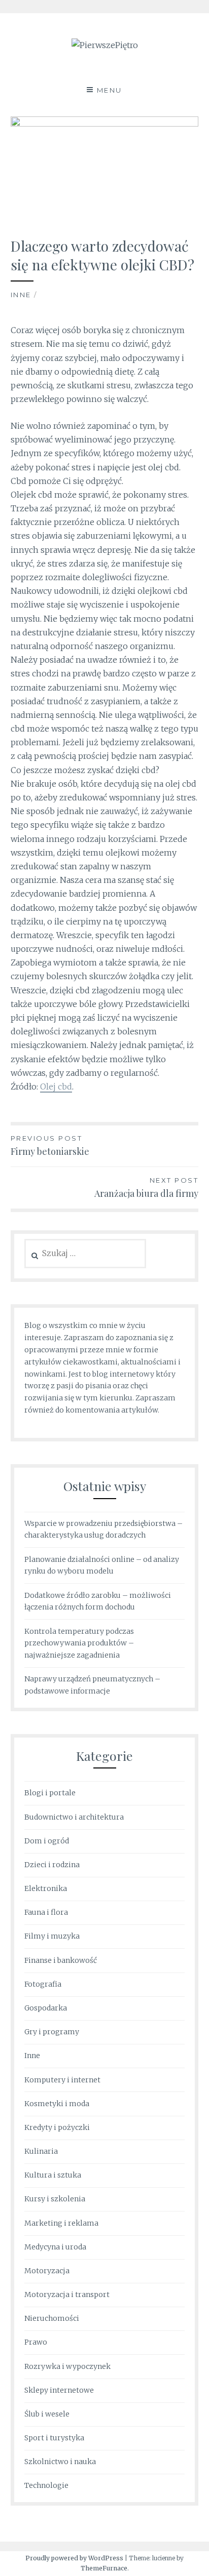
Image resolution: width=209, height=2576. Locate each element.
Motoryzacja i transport (67, 2295)
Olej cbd (56, 1086)
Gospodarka (46, 2008)
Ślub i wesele (47, 2414)
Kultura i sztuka (53, 2175)
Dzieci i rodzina (52, 1865)
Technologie (46, 2485)
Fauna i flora (46, 1912)
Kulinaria (41, 2151)
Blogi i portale (50, 1793)
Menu (110, 90)
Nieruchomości (52, 2318)
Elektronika (46, 1888)
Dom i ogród (47, 1841)
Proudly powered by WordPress (74, 2558)
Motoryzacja (47, 2271)
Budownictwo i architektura (74, 1817)
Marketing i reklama (61, 2223)
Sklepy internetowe (59, 2390)
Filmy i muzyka (52, 1936)
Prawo (36, 2342)
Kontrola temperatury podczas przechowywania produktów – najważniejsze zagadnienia (79, 1643)
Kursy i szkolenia (55, 2199)
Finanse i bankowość (61, 1960)
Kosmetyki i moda (57, 2104)
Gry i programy (52, 2032)
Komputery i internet (62, 2080)
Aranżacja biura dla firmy (146, 1188)
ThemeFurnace (104, 2568)
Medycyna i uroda (55, 2247)
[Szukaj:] (85, 1254)
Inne (21, 295)
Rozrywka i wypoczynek (67, 2366)
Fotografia (43, 1984)
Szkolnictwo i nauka (60, 2462)
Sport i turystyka (54, 2438)
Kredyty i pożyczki (57, 2127)
